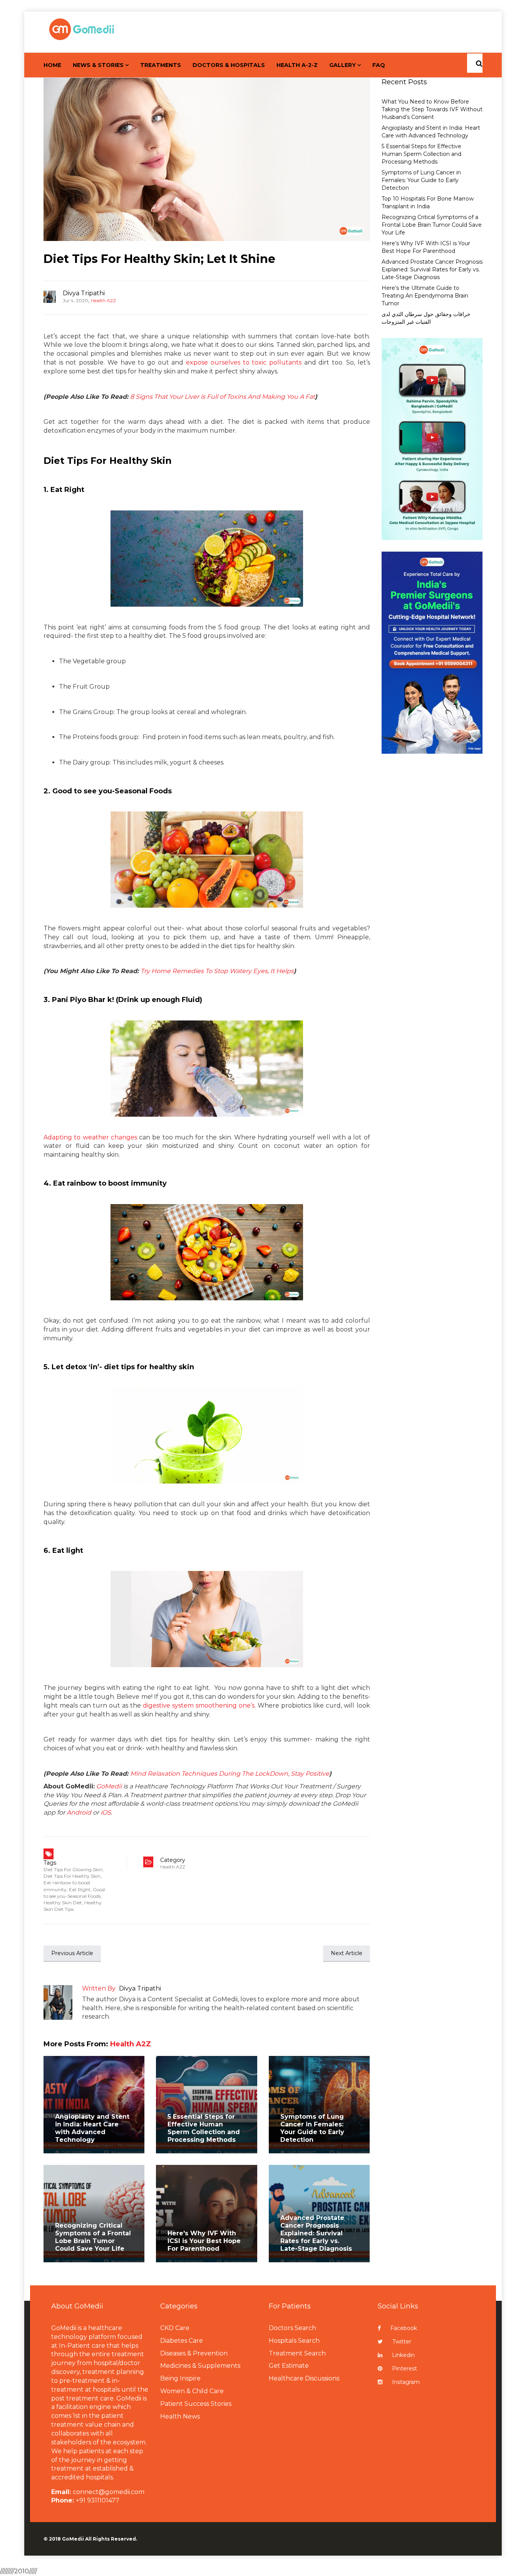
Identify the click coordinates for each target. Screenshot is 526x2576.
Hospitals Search (294, 2341)
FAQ (379, 65)
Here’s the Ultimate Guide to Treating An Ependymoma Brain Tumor (425, 296)
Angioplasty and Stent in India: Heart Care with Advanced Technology (92, 2128)
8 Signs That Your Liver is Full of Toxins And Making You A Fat (223, 397)
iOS (106, 1812)
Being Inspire (180, 2378)
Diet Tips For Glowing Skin (73, 1869)
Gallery (343, 65)
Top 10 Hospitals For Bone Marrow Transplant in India (428, 202)
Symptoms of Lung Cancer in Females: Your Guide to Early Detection (312, 2128)
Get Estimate (289, 2366)
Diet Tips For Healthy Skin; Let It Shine (159, 259)
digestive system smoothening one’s (199, 1705)
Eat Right (80, 1889)
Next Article (347, 1953)
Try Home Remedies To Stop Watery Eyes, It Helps (217, 971)
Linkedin (403, 2355)
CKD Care (175, 2328)
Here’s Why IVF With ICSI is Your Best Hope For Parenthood (426, 247)
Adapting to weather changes (90, 1137)
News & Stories (98, 65)
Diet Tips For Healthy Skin (72, 1876)
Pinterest (405, 2369)
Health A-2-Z (297, 65)
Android (79, 1812)
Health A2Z (103, 300)
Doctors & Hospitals (229, 65)
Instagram (406, 2382)
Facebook (404, 2328)
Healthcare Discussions (304, 2378)
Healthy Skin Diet (63, 1903)
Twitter (402, 2342)
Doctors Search (292, 2328)
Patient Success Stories (196, 2404)
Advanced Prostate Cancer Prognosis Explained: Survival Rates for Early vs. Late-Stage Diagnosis (316, 2233)
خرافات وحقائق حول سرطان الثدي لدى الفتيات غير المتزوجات (426, 318)
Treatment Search (297, 2353)
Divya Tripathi (84, 293)
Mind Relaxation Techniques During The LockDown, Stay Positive (230, 1774)
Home (52, 65)
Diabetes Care (182, 2341)
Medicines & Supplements (200, 2366)
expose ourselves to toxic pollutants (244, 362)
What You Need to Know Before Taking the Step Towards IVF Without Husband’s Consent (432, 109)
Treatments (161, 65)
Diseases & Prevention (194, 2353)
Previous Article (72, 1953)
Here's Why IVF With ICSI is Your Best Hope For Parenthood (204, 2241)
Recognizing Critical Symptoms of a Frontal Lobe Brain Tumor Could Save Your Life (93, 2237)
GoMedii (109, 1786)
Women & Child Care (192, 2391)
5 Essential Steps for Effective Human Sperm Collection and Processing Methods (204, 2128)
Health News (180, 2416)
